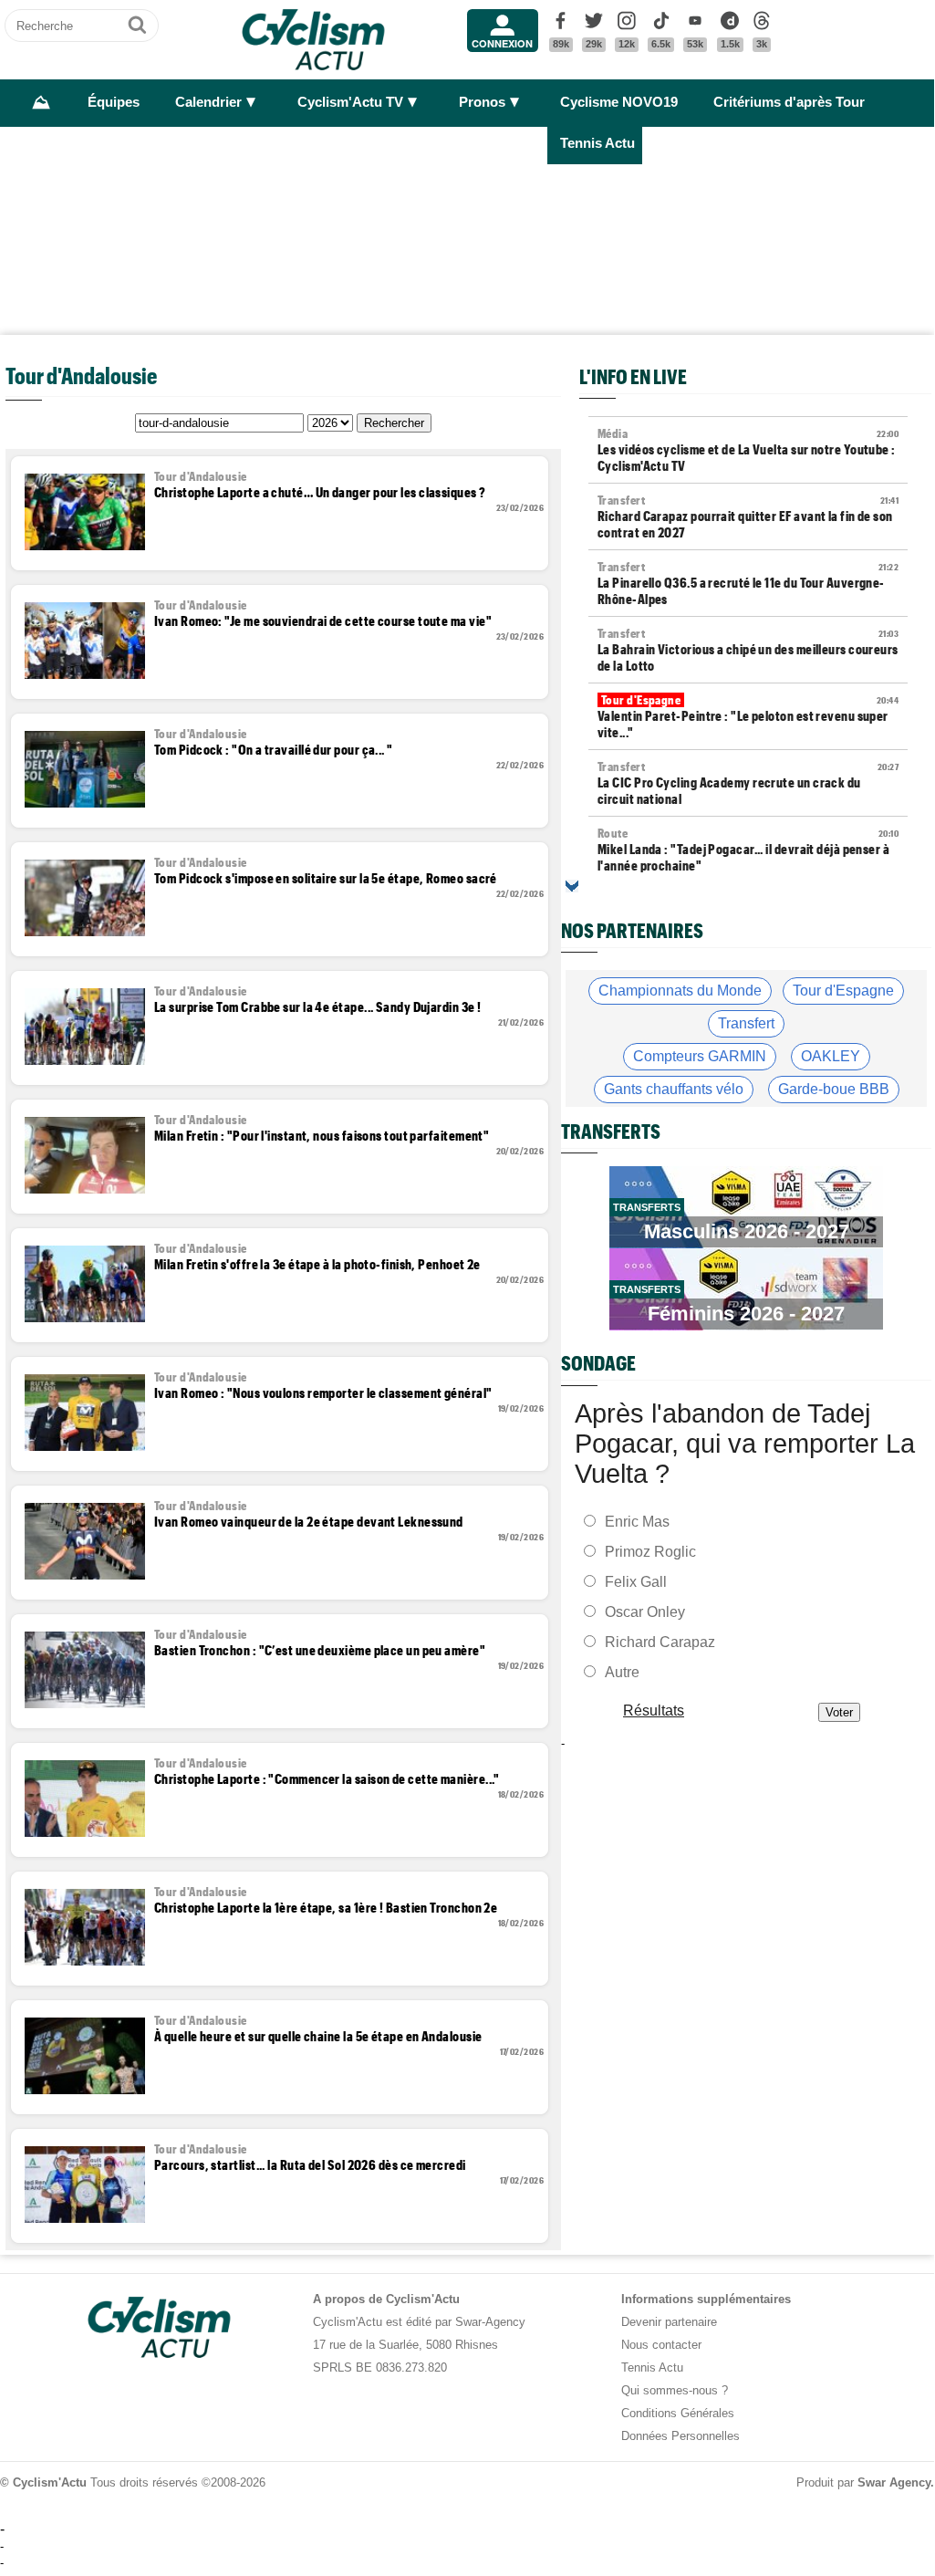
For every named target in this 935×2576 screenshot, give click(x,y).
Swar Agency (894, 2482)
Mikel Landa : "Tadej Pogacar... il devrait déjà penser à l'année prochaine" (748, 850)
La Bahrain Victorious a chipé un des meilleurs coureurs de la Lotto (748, 650)
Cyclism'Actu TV (350, 102)
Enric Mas (637, 1521)
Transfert (746, 1023)
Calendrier (208, 102)
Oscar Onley (645, 1611)
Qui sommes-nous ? (675, 2390)
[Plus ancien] (572, 886)
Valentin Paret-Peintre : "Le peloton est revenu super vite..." (748, 716)
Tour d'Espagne (843, 991)
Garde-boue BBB (834, 1089)
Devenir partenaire (669, 2322)
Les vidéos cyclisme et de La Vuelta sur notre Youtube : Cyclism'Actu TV (748, 450)
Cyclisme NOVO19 (619, 102)
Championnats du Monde (680, 991)
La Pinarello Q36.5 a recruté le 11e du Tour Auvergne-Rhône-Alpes (748, 583)
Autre (622, 1671)
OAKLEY (831, 1056)
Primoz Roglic (650, 1551)
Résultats (654, 1710)
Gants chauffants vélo (674, 1089)
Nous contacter (661, 2345)
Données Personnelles (680, 2436)
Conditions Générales (678, 2413)
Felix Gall (636, 1581)
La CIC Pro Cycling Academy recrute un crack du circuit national (748, 783)
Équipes (114, 102)
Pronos (482, 102)
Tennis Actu (597, 143)
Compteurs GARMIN (700, 1056)
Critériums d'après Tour (789, 102)
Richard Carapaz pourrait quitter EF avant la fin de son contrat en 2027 (748, 516)
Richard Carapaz (660, 1641)
